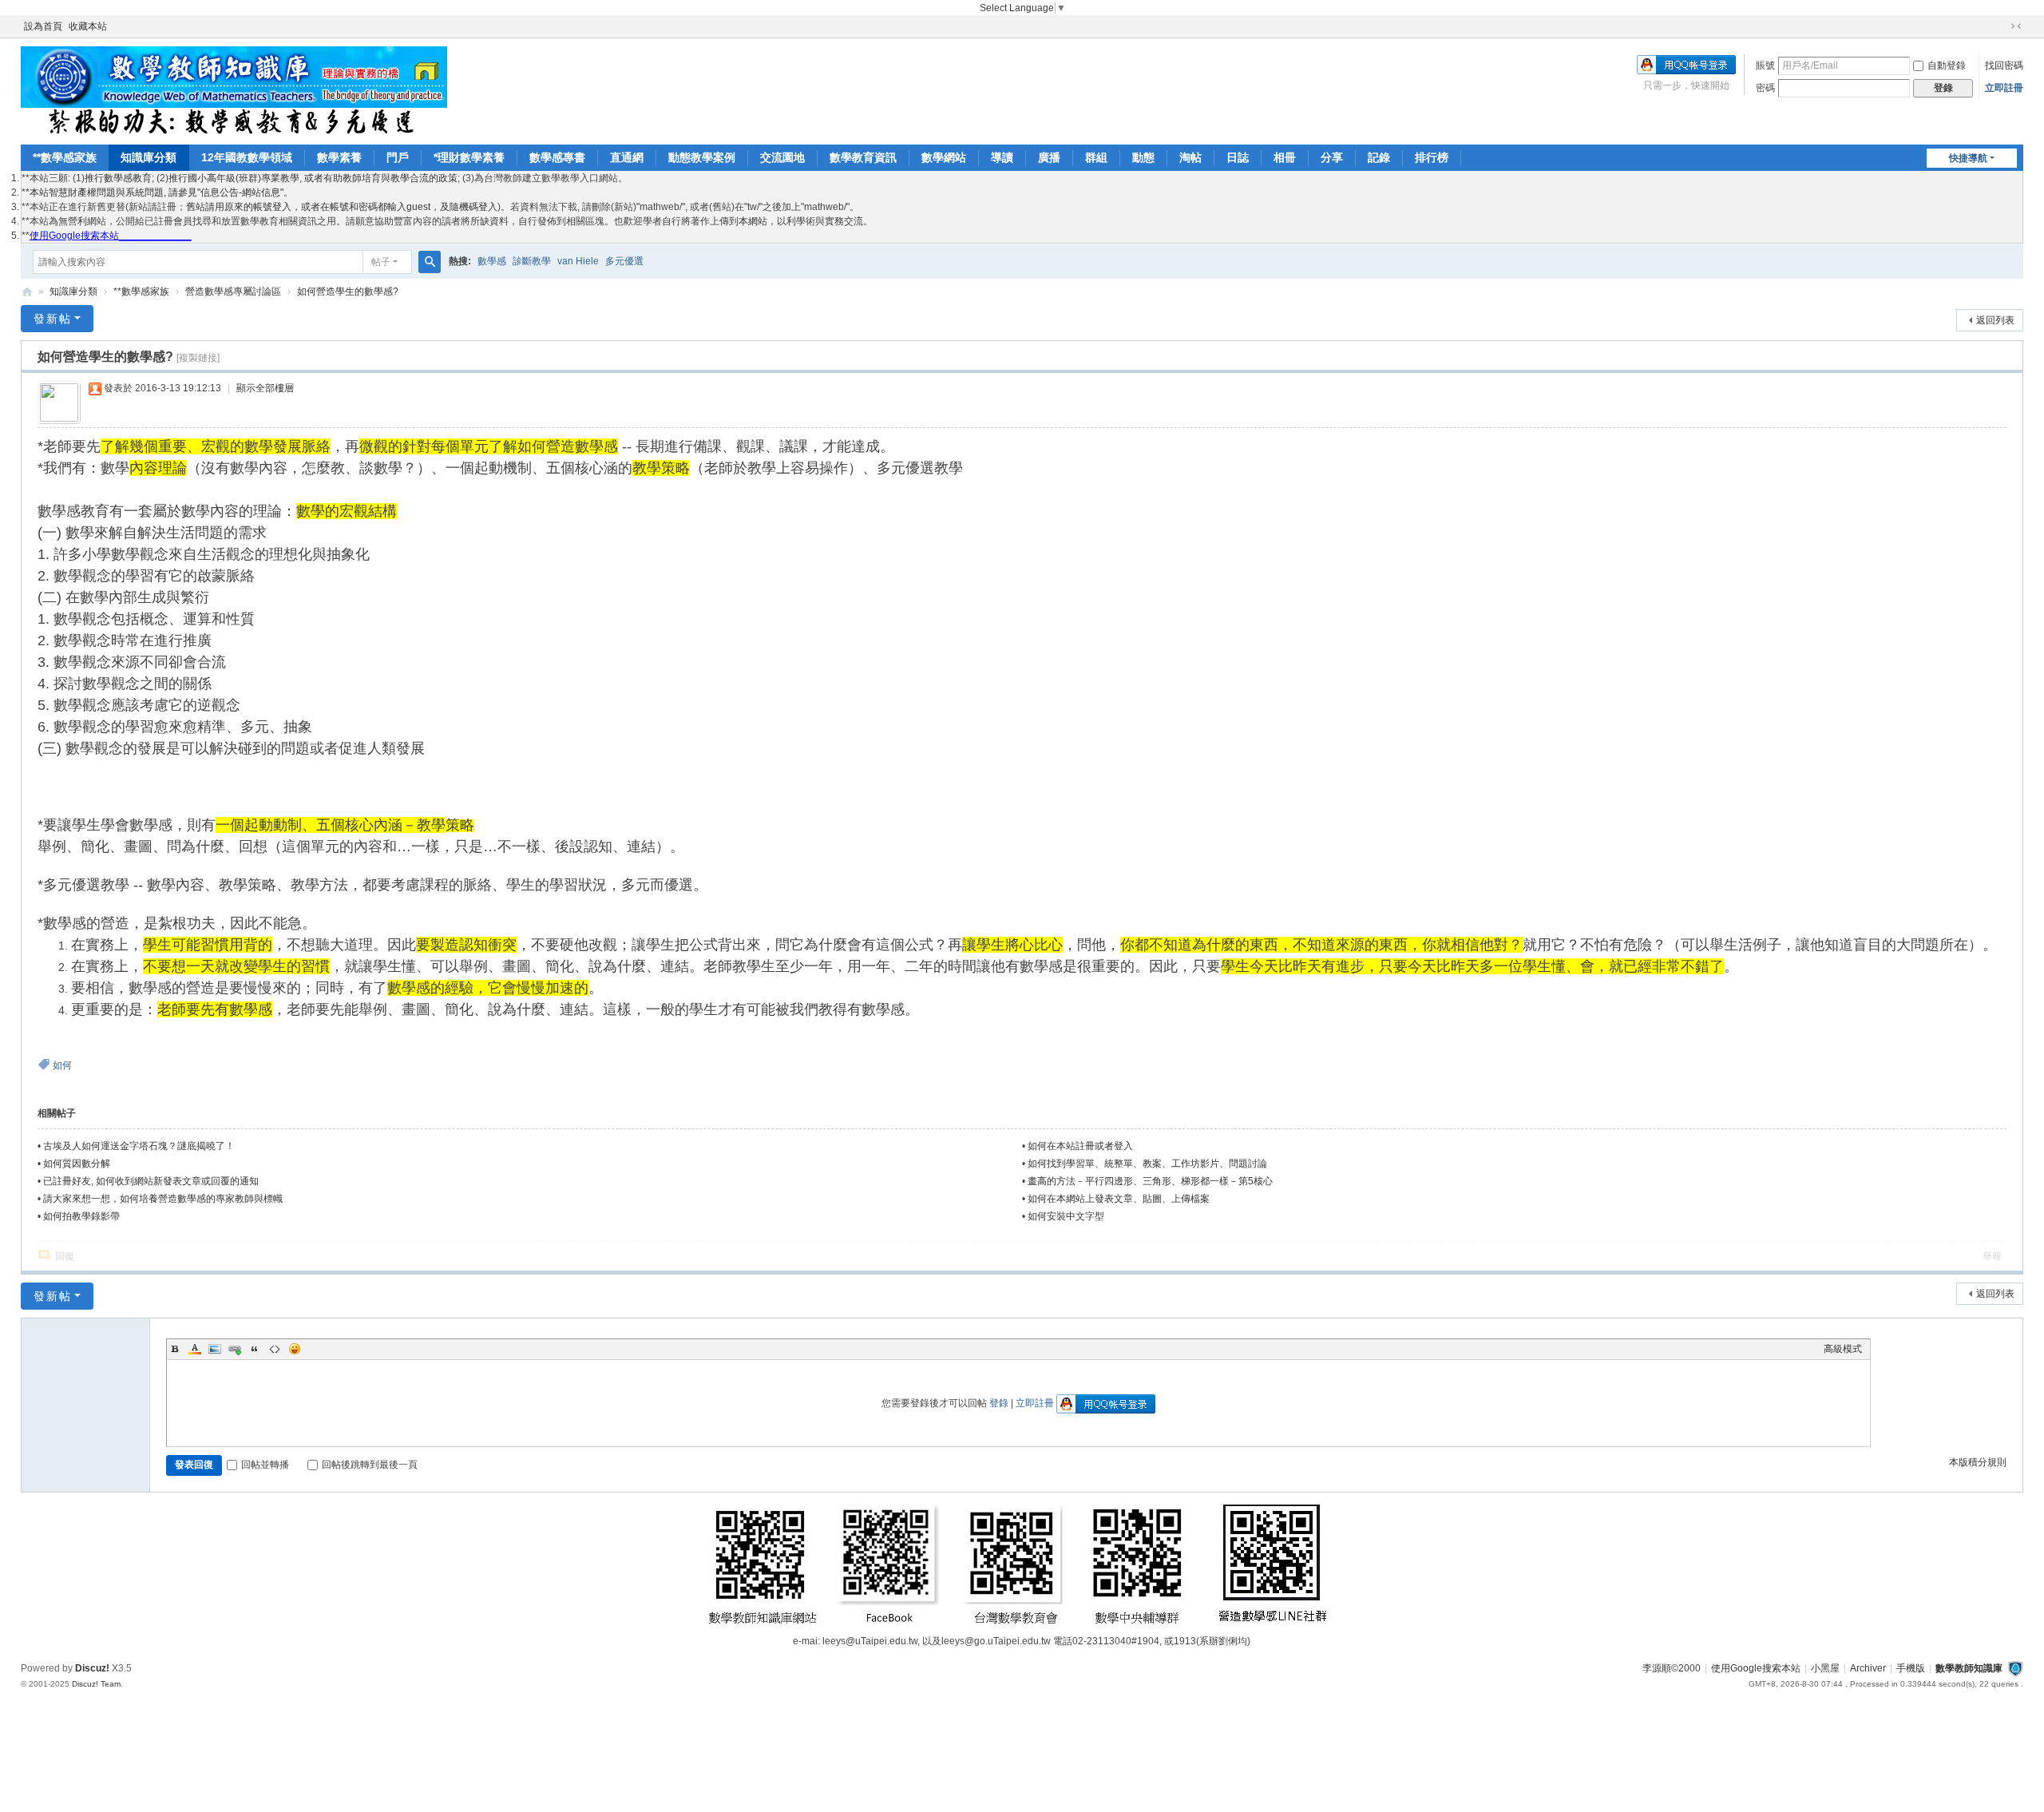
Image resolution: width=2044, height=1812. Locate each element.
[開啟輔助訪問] (2001, 26)
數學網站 (944, 157)
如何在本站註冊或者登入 (1080, 1146)
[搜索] (430, 262)
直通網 (627, 157)
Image (215, 1349)
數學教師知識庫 (1969, 1668)
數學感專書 (557, 157)
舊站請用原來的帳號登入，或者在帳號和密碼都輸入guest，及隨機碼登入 (342, 207)
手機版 (1911, 1668)
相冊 (1285, 157)
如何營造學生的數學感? (348, 291)
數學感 (492, 261)
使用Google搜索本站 (1756, 1668)
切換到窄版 (2016, 26)
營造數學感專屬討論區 (233, 291)
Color (195, 1349)
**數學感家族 (65, 157)
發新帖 (53, 319)
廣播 (1049, 157)
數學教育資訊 (863, 157)
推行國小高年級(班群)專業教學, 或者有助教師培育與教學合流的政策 (313, 178)
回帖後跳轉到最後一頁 (370, 1465)
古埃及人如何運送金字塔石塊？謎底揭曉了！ (139, 1146)
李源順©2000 (1672, 1668)
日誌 (1238, 157)
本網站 (753, 221)
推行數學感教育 (118, 178)
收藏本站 (88, 26)
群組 (1096, 157)
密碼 (1765, 88)
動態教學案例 (702, 157)
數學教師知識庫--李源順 (27, 292)
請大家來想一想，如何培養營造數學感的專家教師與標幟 (163, 1199)
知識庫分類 (149, 157)
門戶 (398, 157)
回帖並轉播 (265, 1465)
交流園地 (782, 157)
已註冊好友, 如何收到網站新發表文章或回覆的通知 (151, 1181)
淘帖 (1190, 157)
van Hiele (578, 261)
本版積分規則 (1978, 1462)
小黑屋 (1825, 1668)
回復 (65, 1256)
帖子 (381, 262)
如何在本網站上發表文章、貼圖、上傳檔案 (1119, 1199)
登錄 (999, 1403)
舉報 (1992, 1256)
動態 (1143, 157)
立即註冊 (2004, 88)
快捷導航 (1968, 158)
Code (275, 1349)
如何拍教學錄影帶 (81, 1216)
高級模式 (1843, 1349)
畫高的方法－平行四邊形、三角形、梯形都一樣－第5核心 (1150, 1181)
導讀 (1002, 157)
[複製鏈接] (198, 358)
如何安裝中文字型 (1066, 1216)
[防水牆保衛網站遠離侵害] (2015, 1668)
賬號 (1765, 65)
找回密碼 (2004, 65)
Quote (255, 1349)
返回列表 (1995, 320)
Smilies (295, 1349)
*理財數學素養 (469, 157)
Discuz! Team (96, 1684)
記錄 (1379, 157)
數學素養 (339, 157)
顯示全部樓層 (265, 388)
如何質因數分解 (77, 1164)
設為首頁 (43, 26)
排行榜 (1432, 157)
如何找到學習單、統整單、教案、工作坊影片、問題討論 (1147, 1164)
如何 (62, 1065)
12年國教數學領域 (247, 157)
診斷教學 (532, 261)
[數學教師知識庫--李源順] (234, 90)
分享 (1332, 157)
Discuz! (92, 1668)
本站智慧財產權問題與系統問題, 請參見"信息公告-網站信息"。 (161, 192)
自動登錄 (1947, 65)
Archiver (1868, 1668)
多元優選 (624, 261)
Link (235, 1349)
